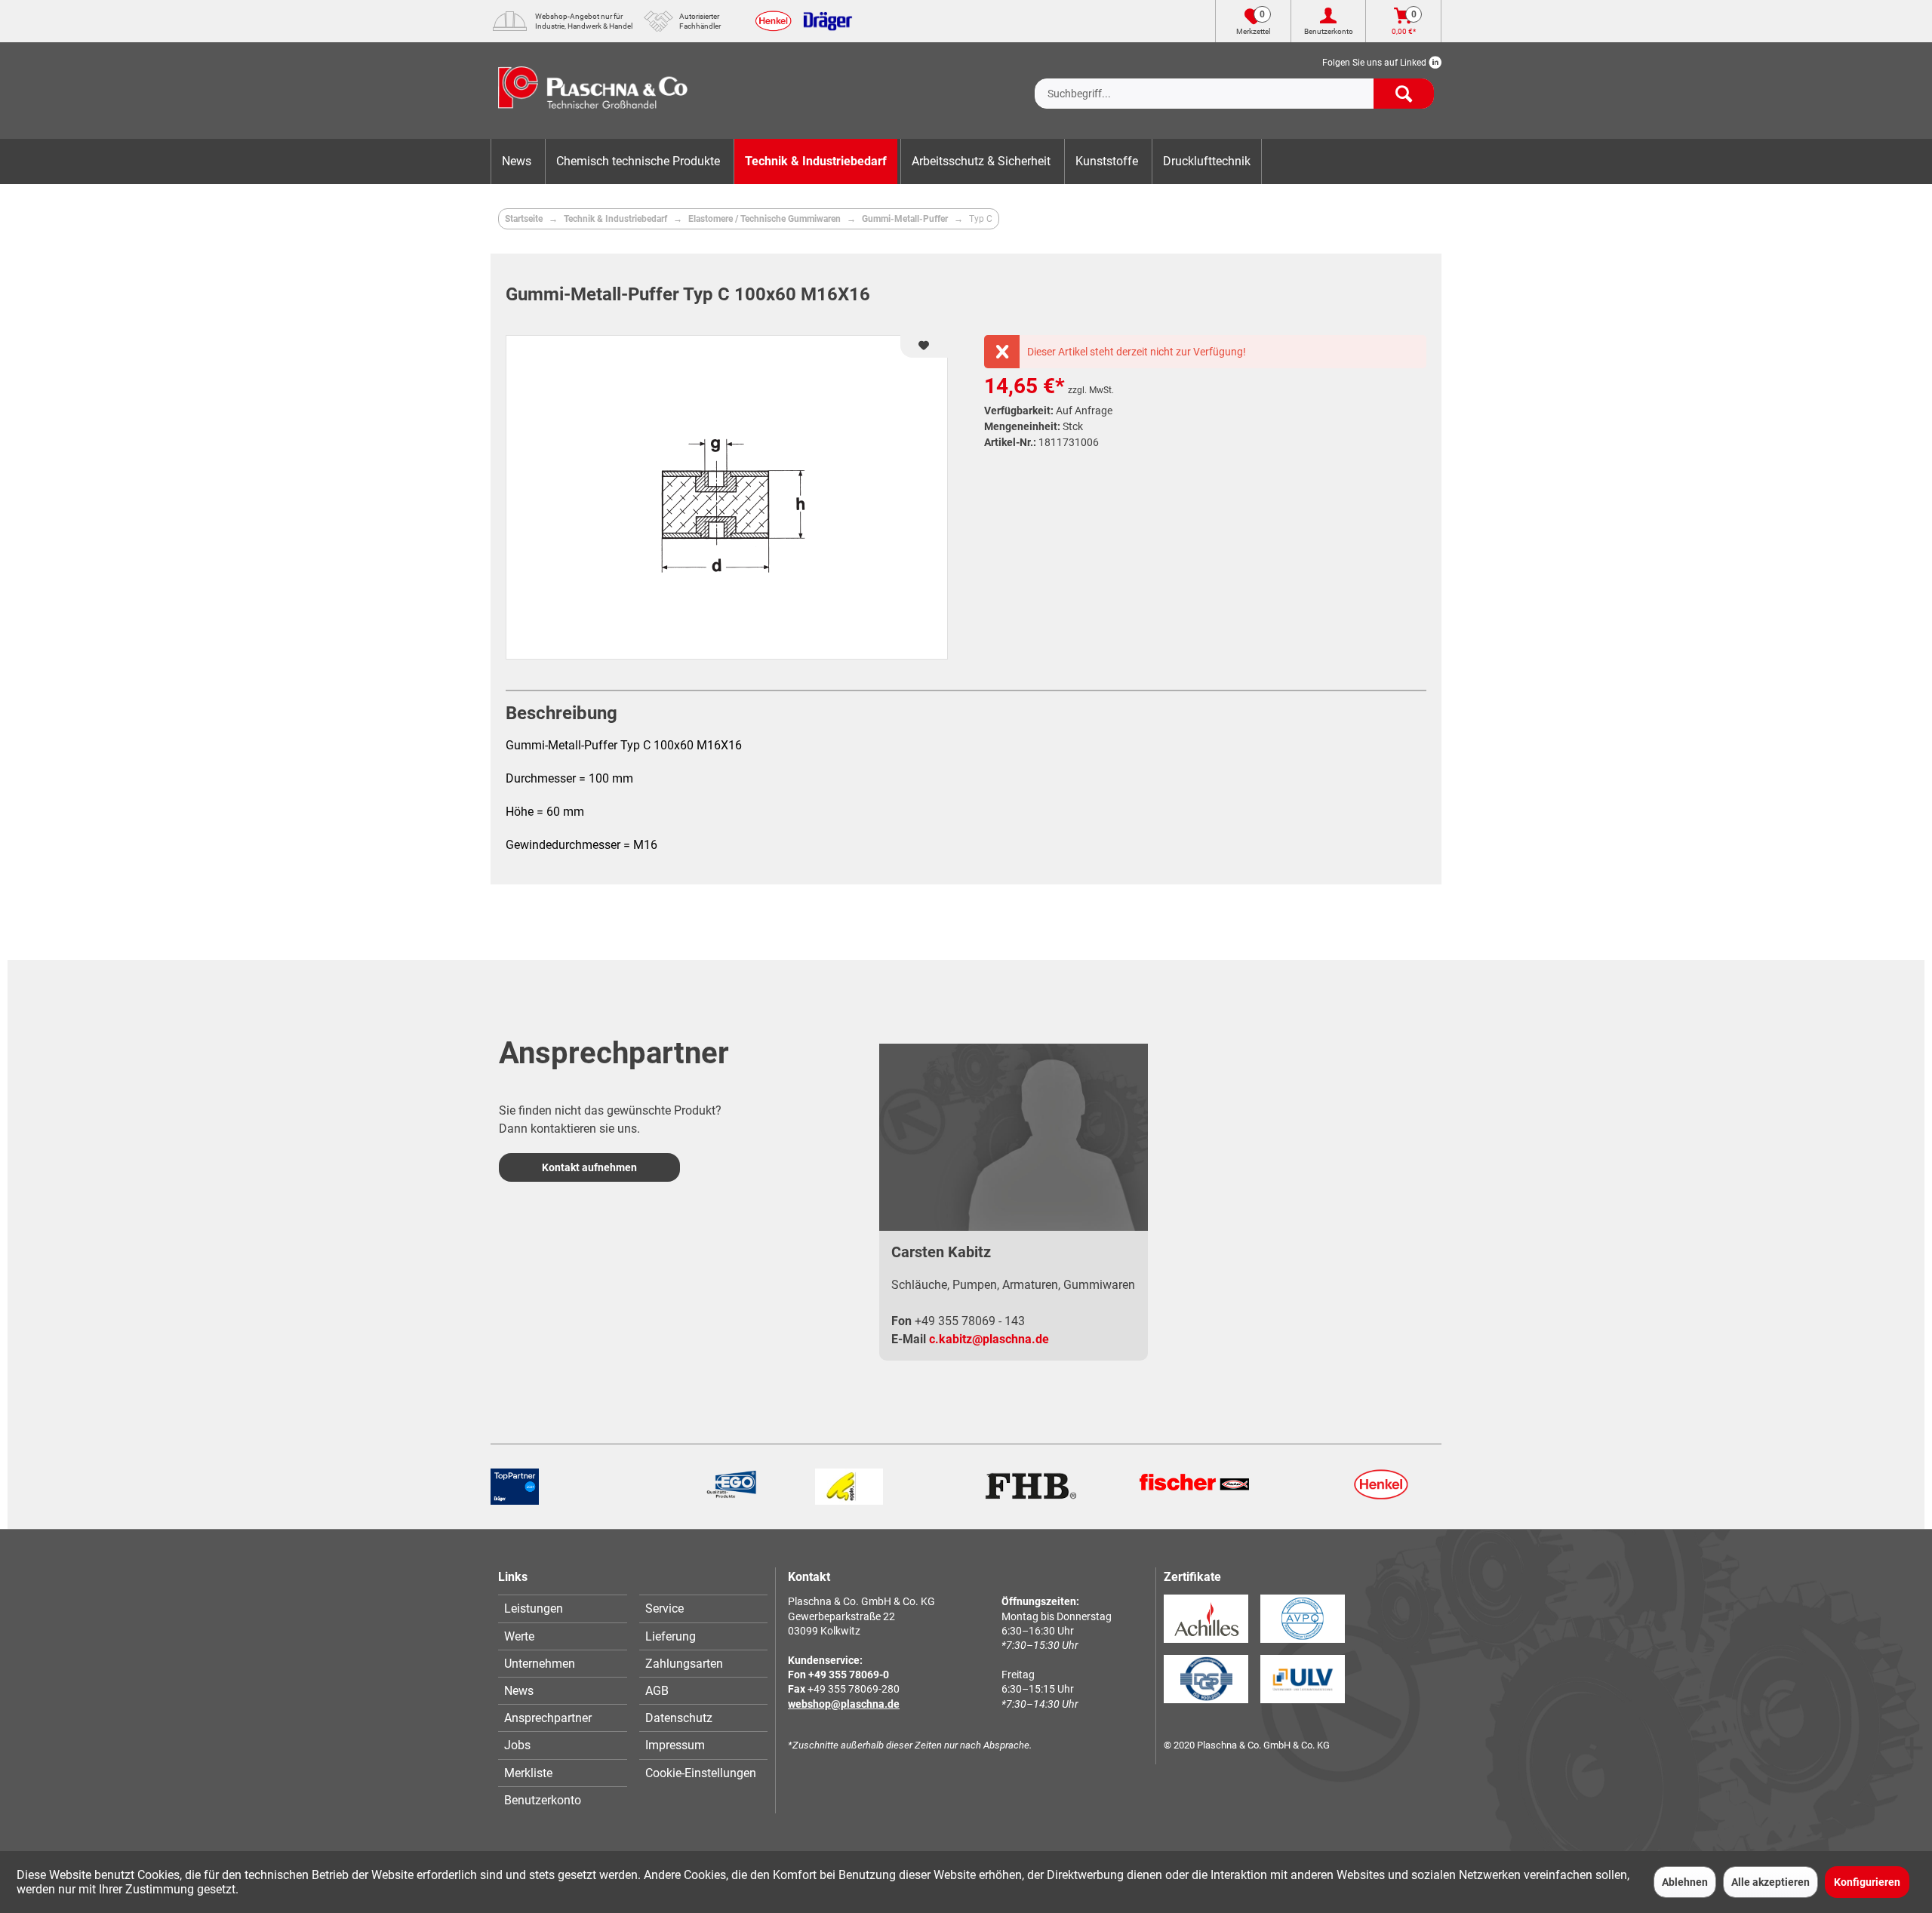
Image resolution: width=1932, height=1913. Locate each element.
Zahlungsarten (684, 1664)
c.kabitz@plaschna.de (989, 1339)
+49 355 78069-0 (849, 1675)
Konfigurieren (1867, 1882)
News (519, 1691)
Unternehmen (540, 1664)
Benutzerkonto (543, 1800)
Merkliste (528, 1773)
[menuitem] (1234, 82)
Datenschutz (679, 1718)
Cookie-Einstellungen (701, 1773)
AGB (657, 1691)
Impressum (675, 1745)
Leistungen (534, 1609)
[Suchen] (1404, 94)
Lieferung (671, 1636)
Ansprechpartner (548, 1718)
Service (665, 1609)
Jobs (517, 1745)
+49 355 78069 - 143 (970, 1321)
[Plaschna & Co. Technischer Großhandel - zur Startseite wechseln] (593, 91)
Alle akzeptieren (1770, 1882)
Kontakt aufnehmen (589, 1167)
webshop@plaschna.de (844, 1704)
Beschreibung (561, 713)
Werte (519, 1636)
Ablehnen (1685, 1882)
